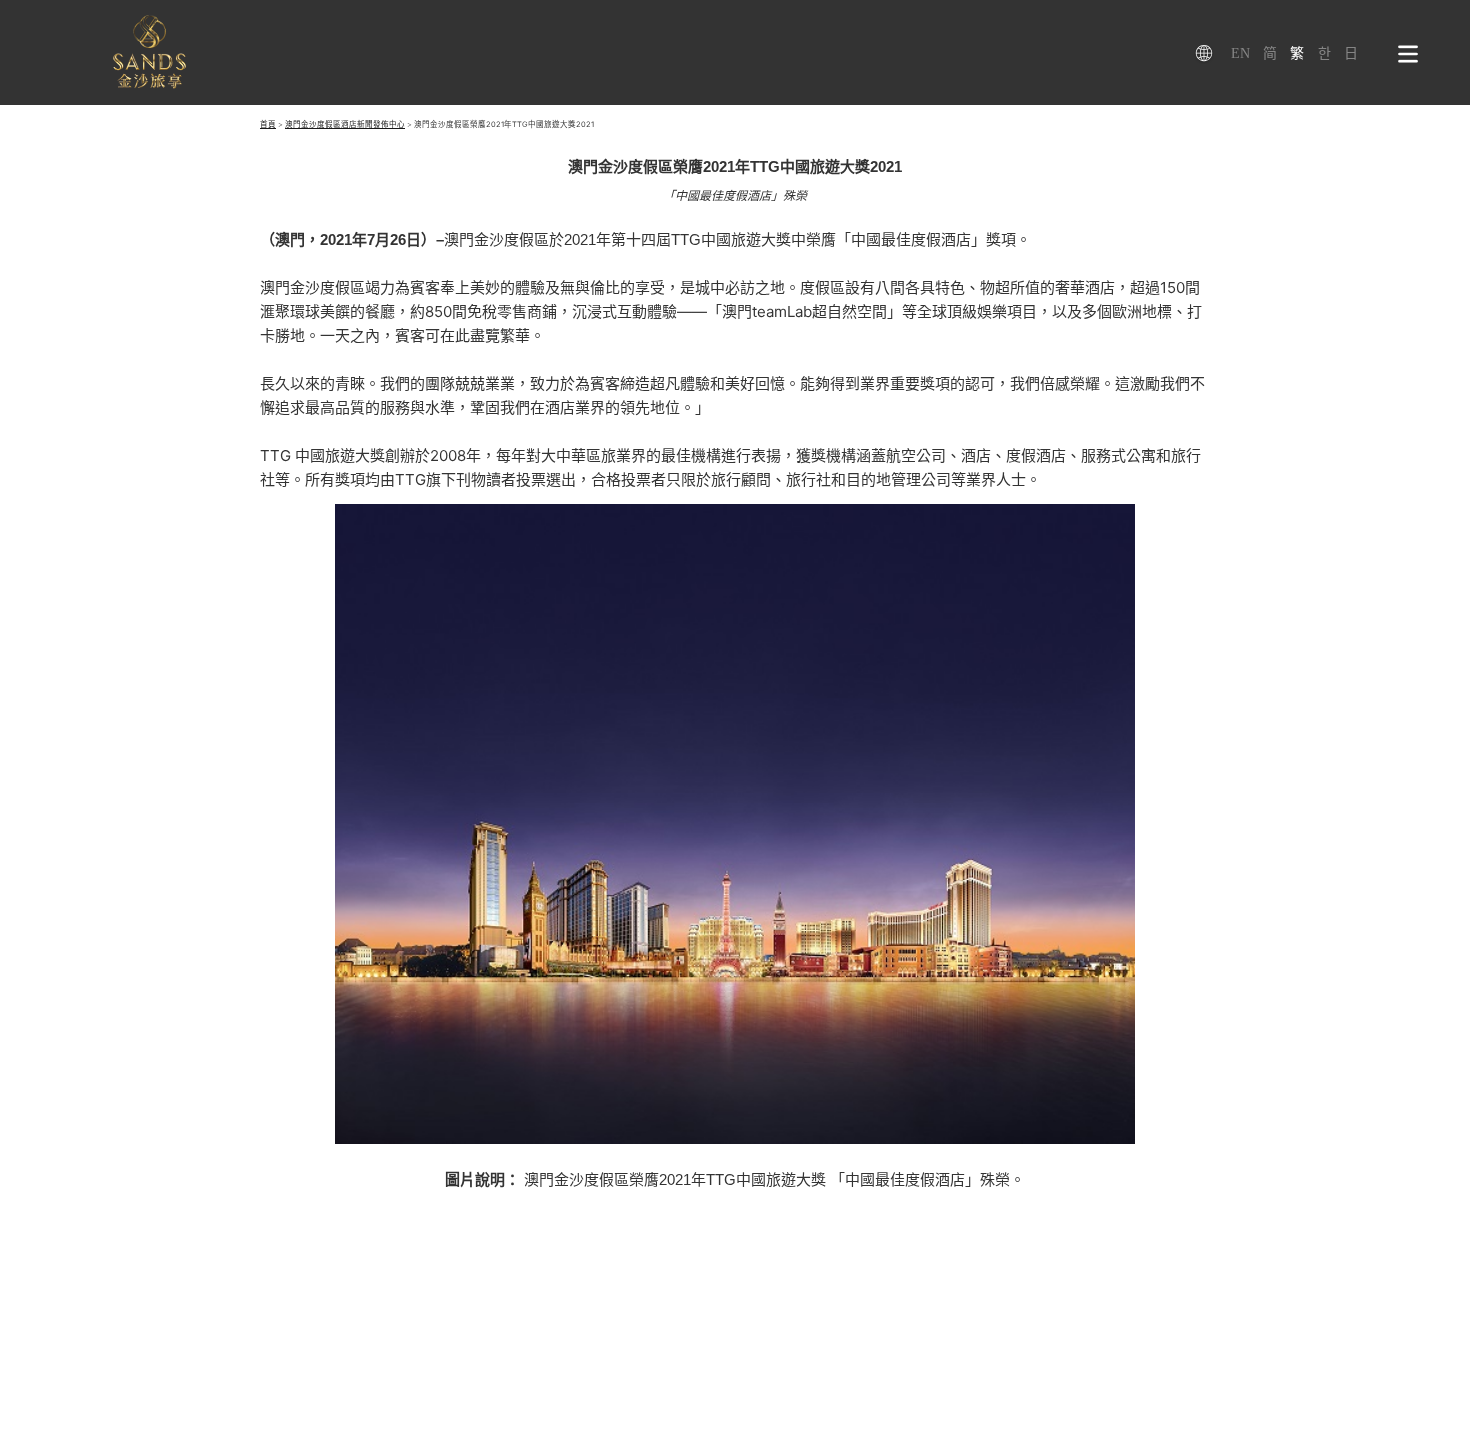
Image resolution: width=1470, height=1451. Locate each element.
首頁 (268, 124)
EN (1240, 53)
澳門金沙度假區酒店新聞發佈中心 (345, 124)
